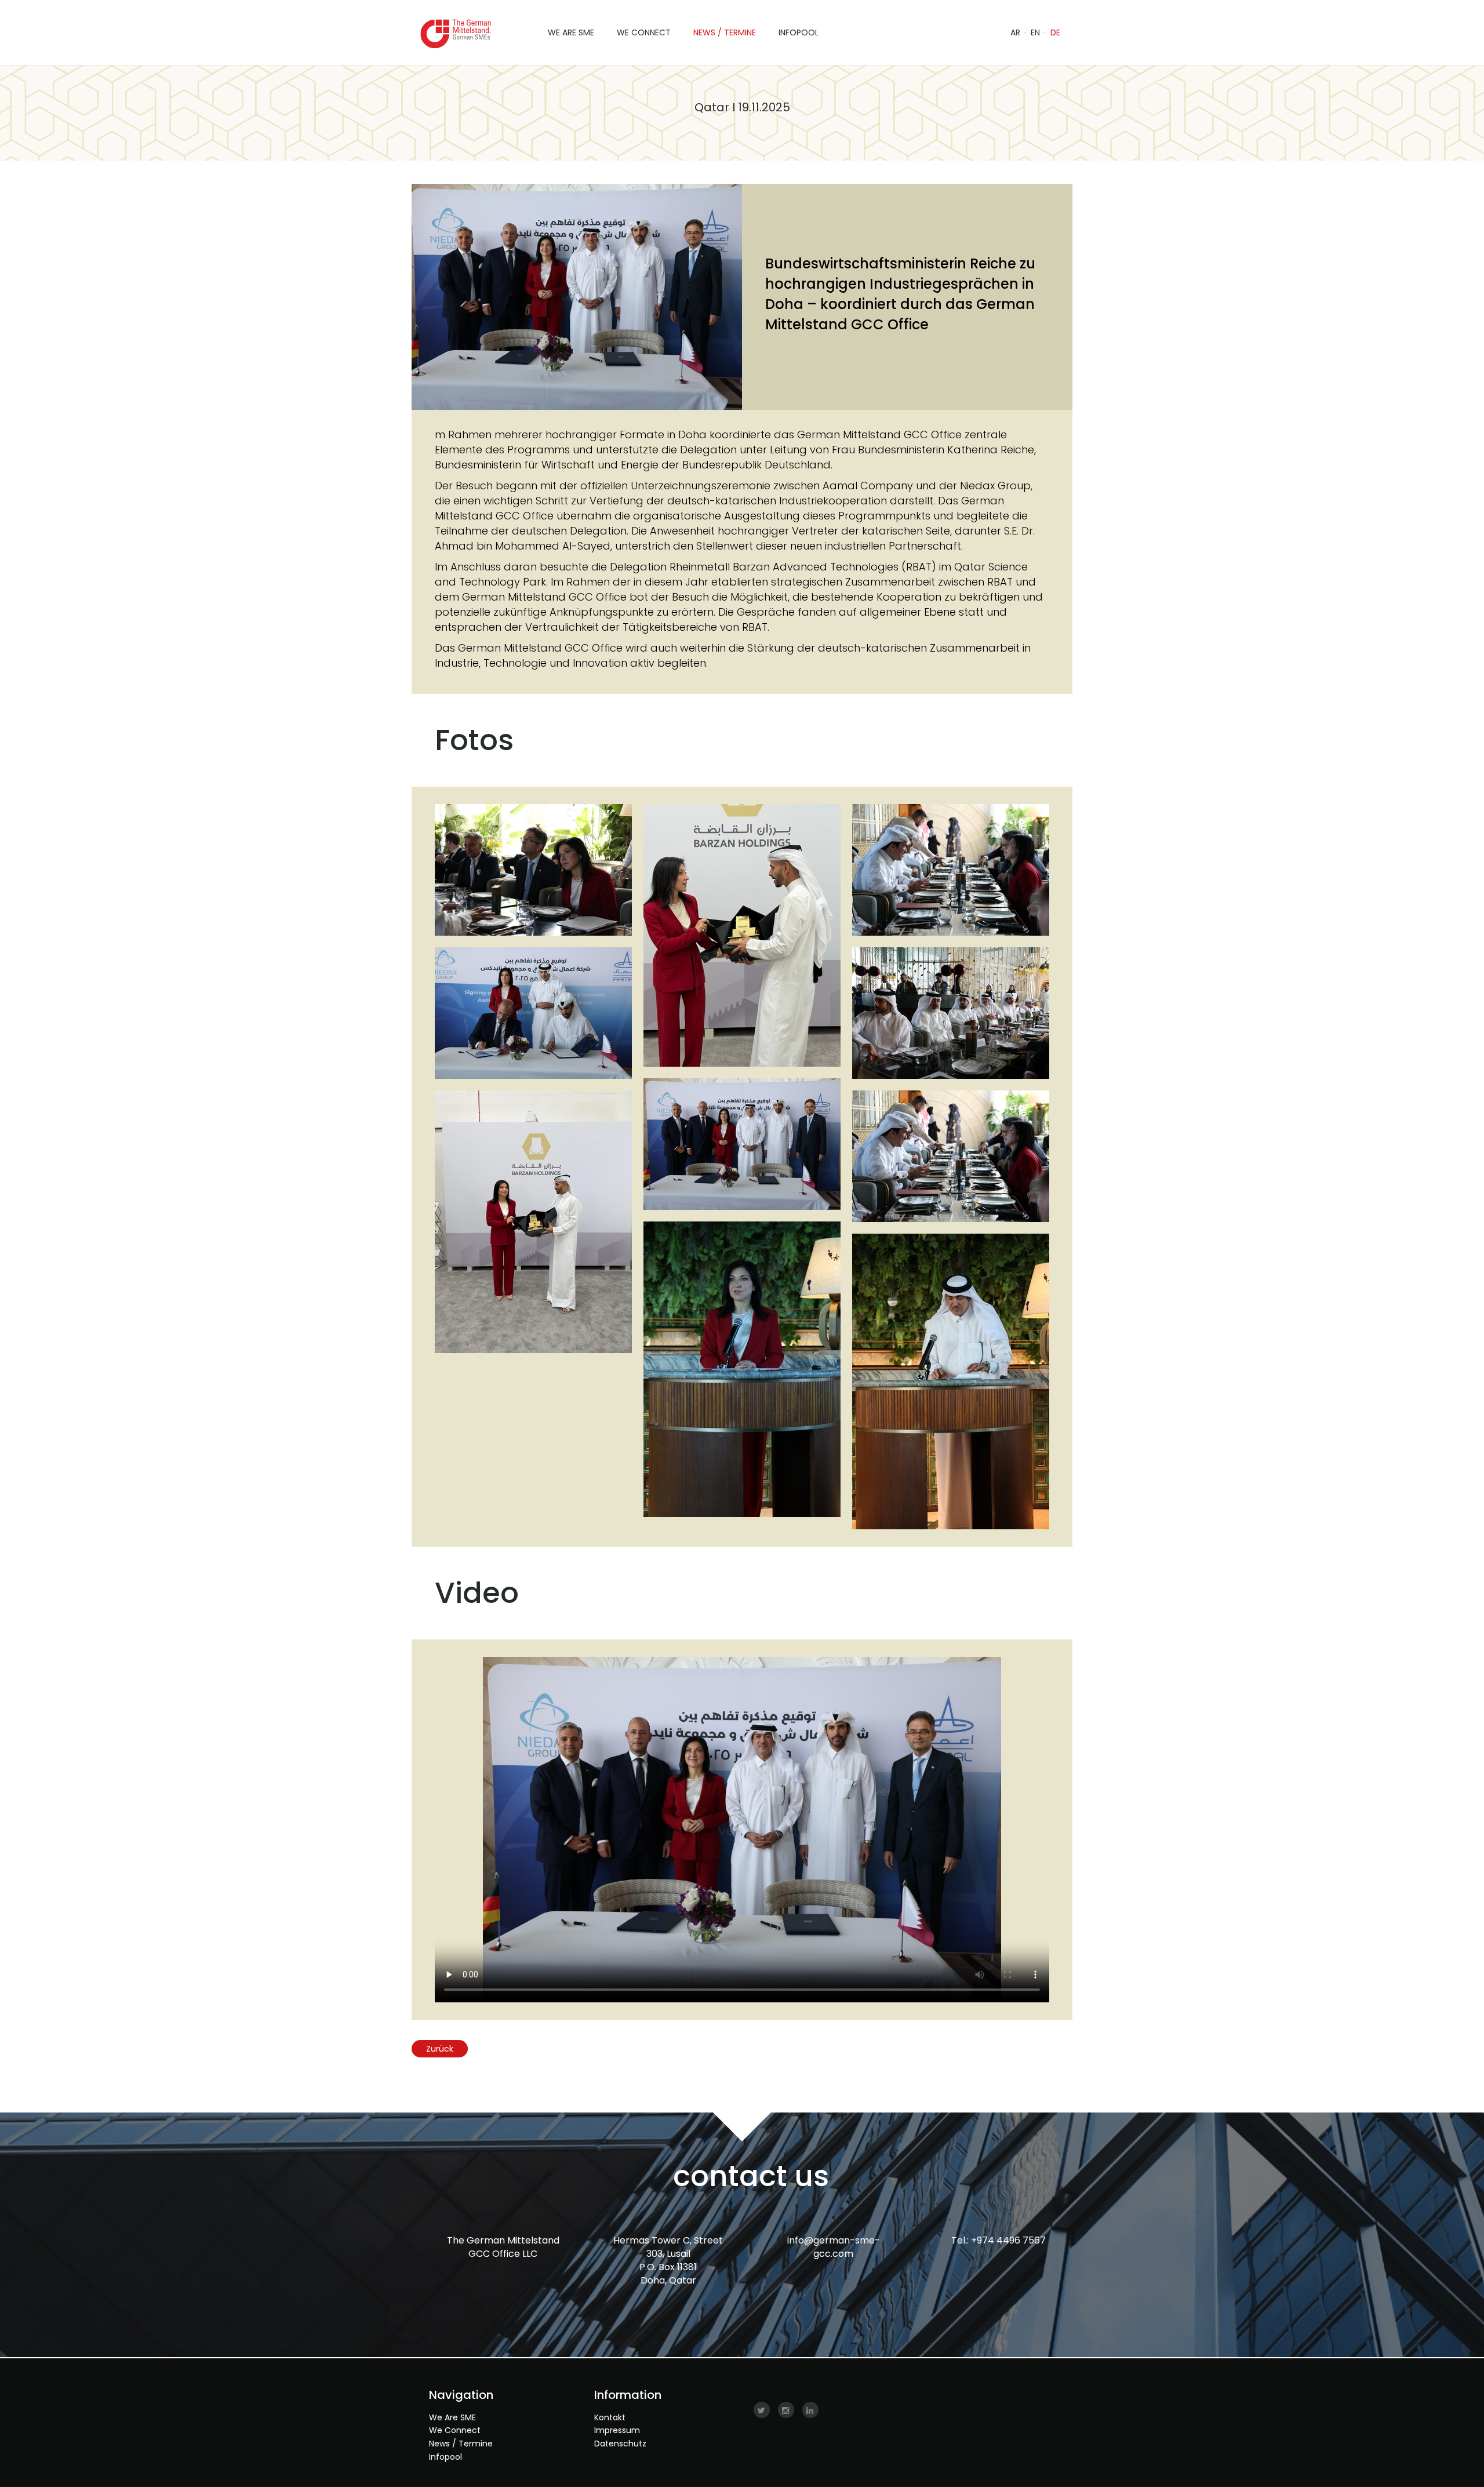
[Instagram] (786, 2410)
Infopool (445, 2457)
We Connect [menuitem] (644, 32)
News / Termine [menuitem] (725, 32)
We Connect (455, 2430)
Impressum (617, 2430)
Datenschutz (620, 2444)
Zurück (440, 2049)
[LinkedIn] (810, 2410)
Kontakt (610, 2417)
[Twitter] (762, 2410)
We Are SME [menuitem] (571, 32)
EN (1035, 32)
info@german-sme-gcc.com (834, 2247)
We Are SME (452, 2417)
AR (1015, 32)
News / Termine (461, 2444)
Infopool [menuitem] (799, 32)
